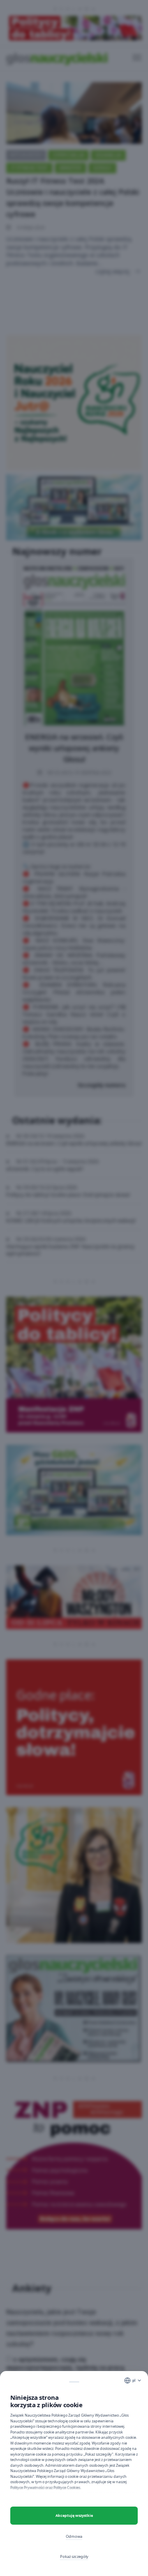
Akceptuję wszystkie (74, 2515)
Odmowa (74, 2536)
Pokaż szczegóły (74, 2556)
